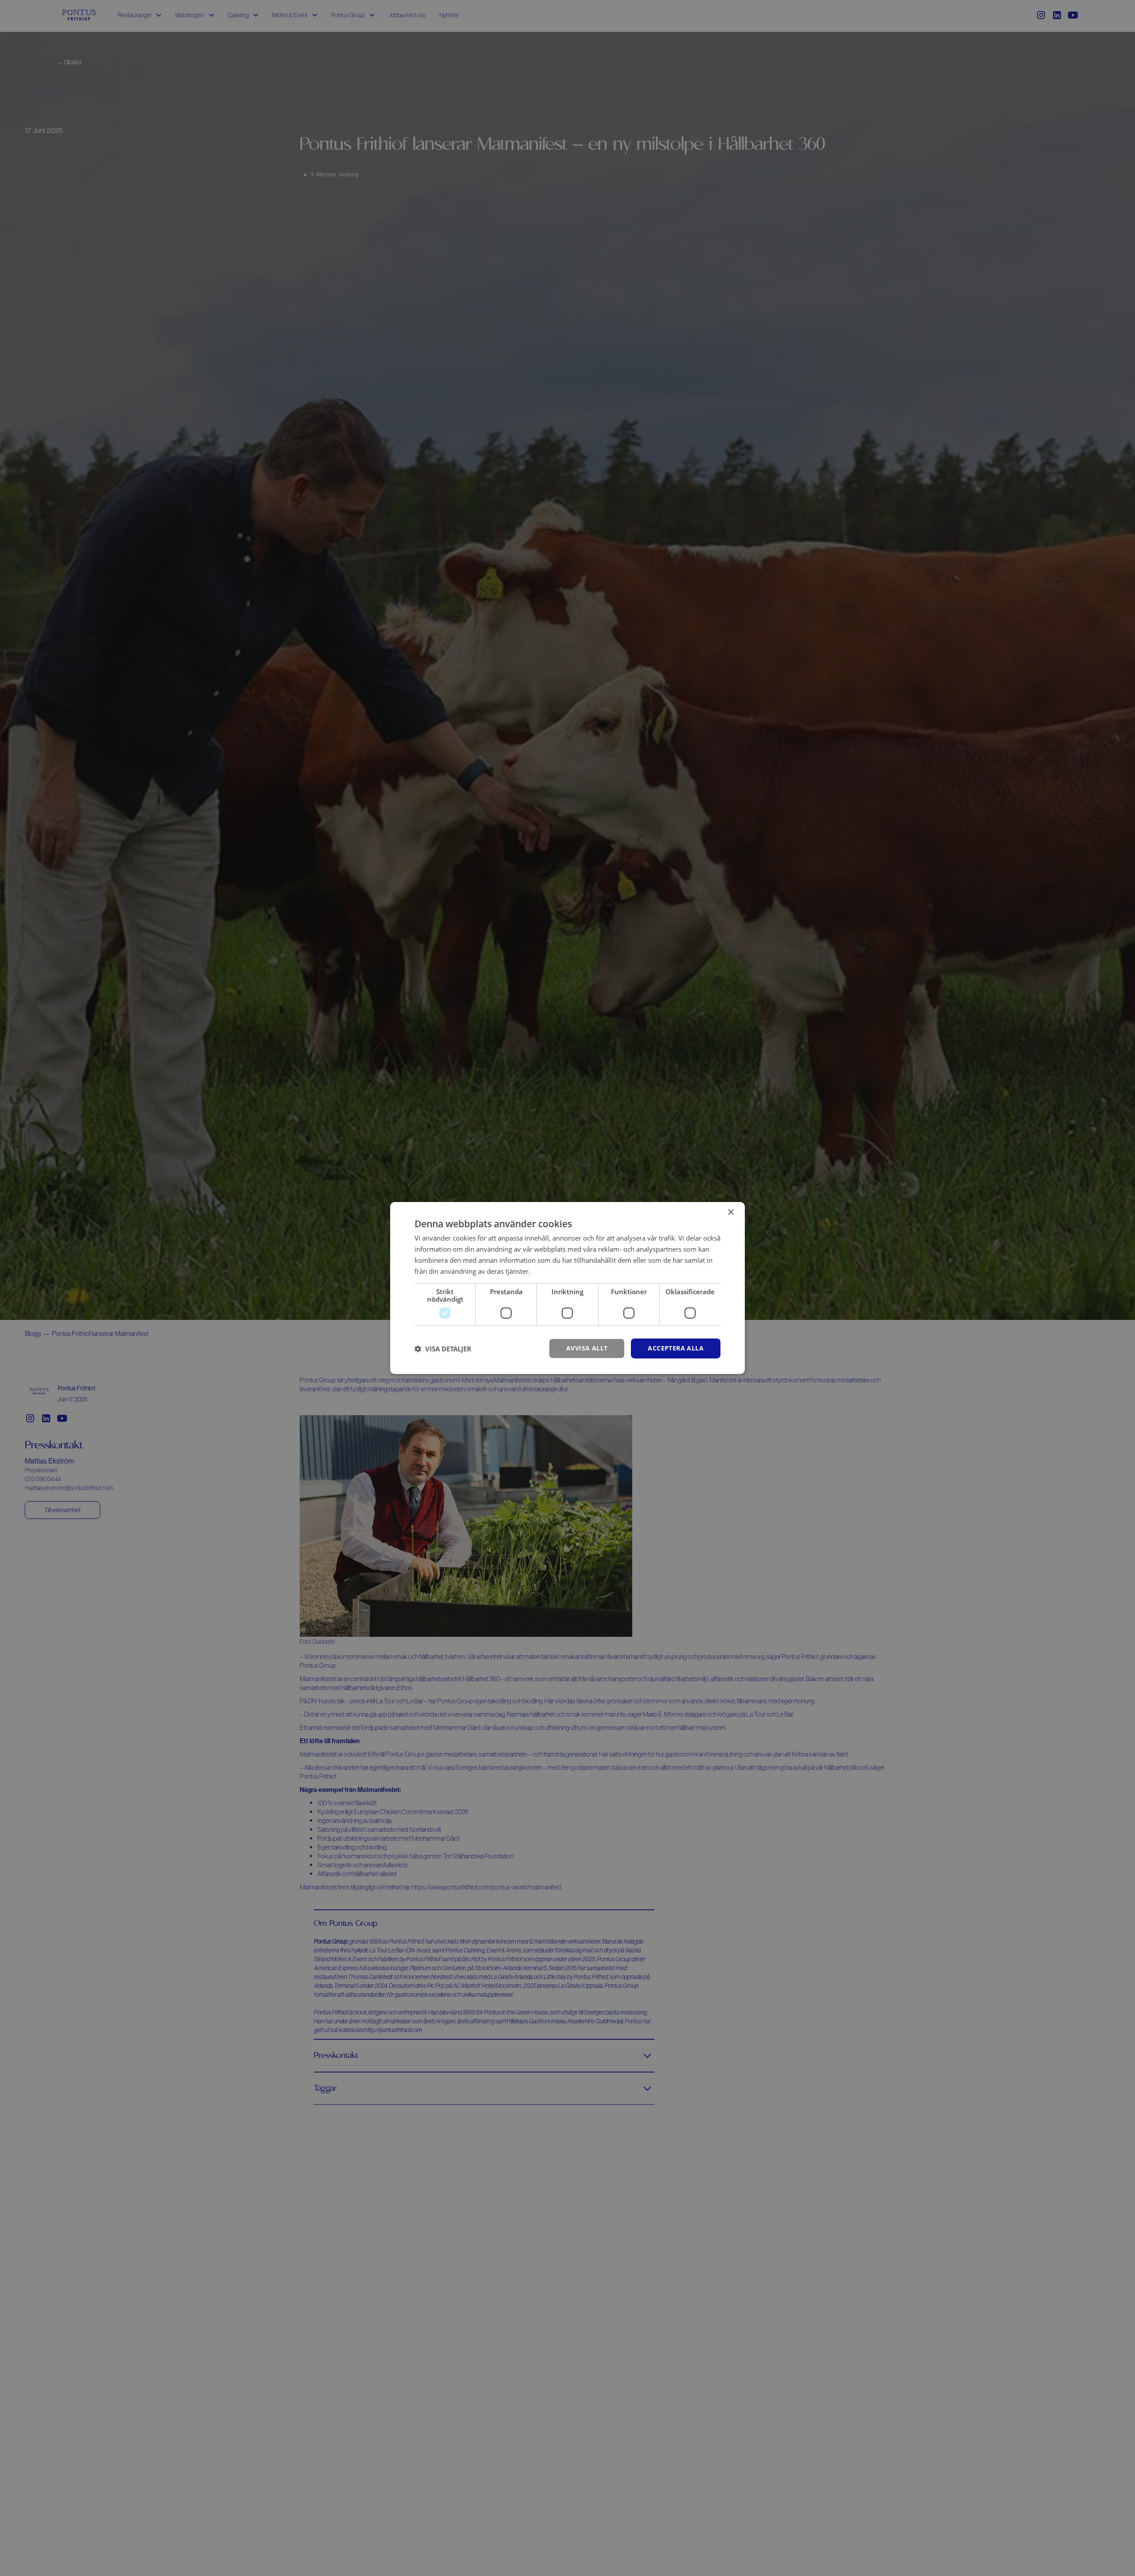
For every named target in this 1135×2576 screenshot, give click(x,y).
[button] (443, 1349)
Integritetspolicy (556, 1271)
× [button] (730, 1212)
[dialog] (567, 1288)
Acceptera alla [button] (676, 1348)
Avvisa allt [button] (587, 1348)
